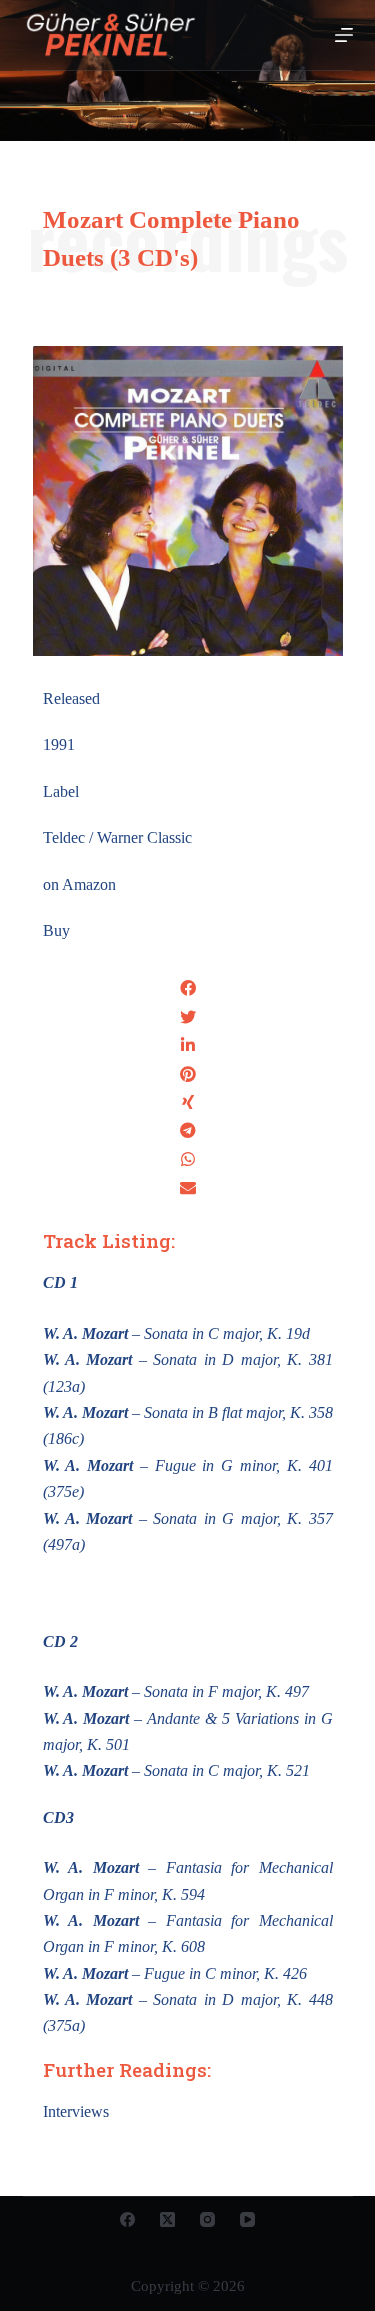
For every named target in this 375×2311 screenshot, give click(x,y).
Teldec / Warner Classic (117, 837)
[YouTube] (247, 2219)
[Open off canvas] (344, 35)
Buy (56, 930)
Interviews (76, 2111)
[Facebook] (127, 2219)
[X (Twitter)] (167, 2219)
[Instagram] (207, 2219)
